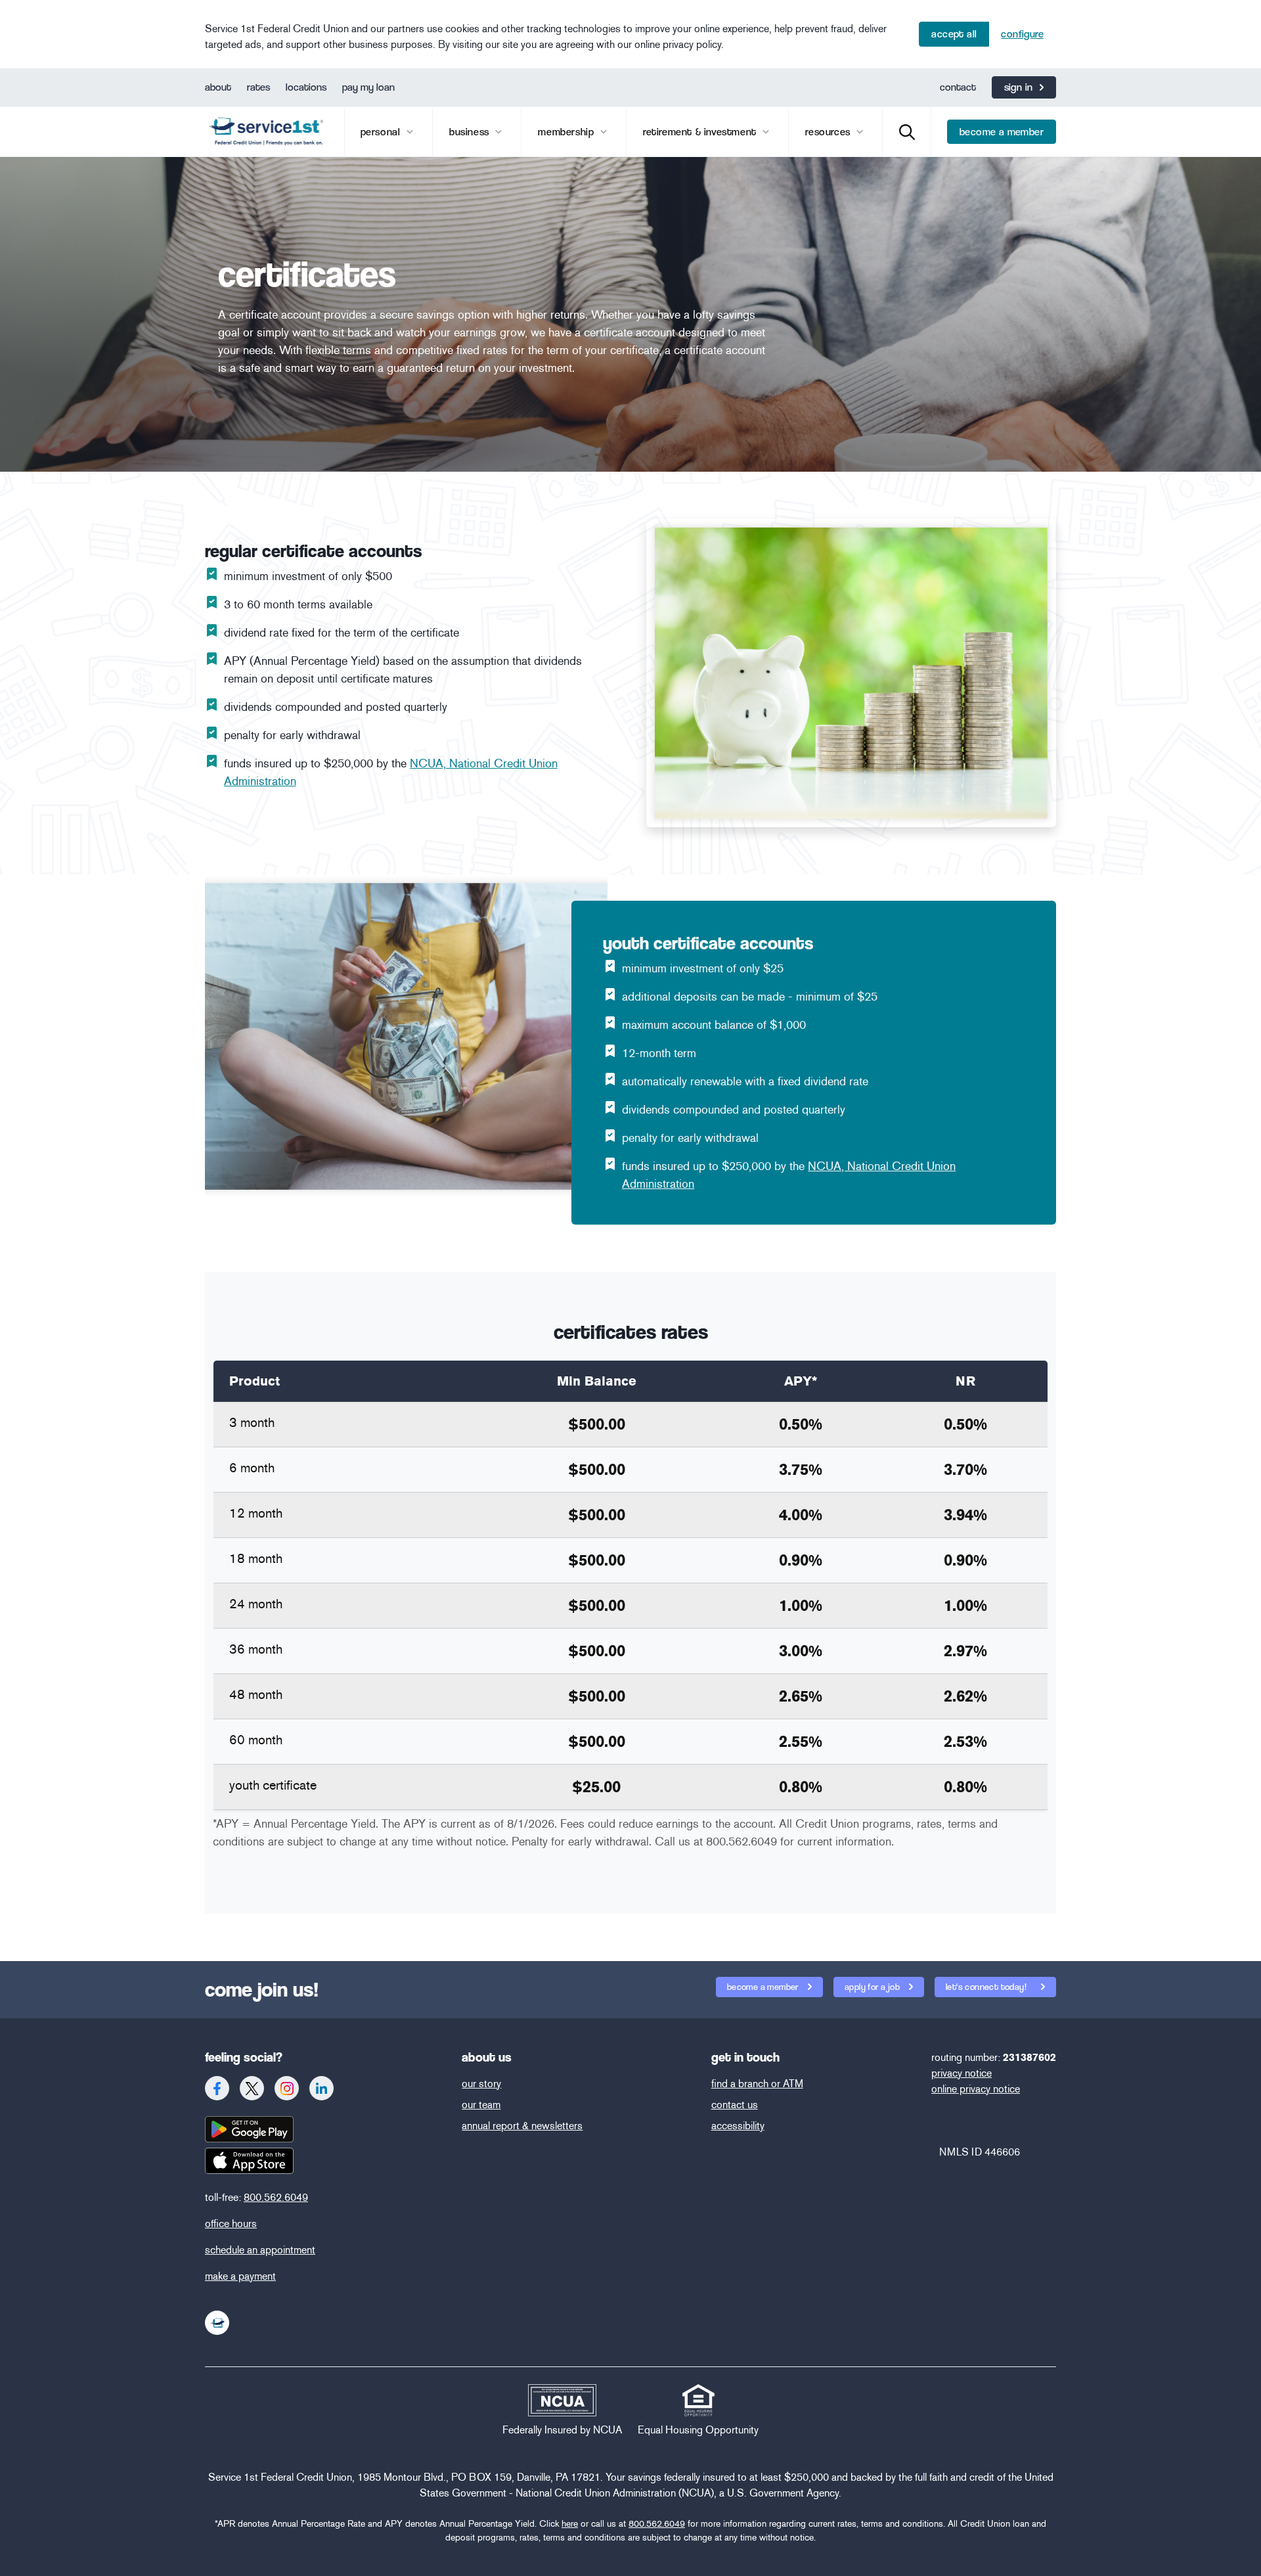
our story (481, 2084)
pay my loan (368, 87)
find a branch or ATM (757, 2084)
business (471, 132)
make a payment (240, 2276)
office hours (231, 2224)
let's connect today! (987, 1987)
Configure (1022, 34)
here (570, 2524)
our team (481, 2105)
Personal (382, 132)
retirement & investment (701, 132)
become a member (1002, 132)
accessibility (738, 2126)
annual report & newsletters (522, 2126)
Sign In (1019, 87)
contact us (735, 2105)
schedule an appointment (260, 2250)
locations (306, 87)
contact (958, 87)
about (218, 87)
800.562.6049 (276, 2197)
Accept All (954, 34)
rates (258, 87)
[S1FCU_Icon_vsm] (217, 2323)
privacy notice (962, 2073)
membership (567, 132)
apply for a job (873, 1987)
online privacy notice (976, 2089)
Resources (829, 132)
